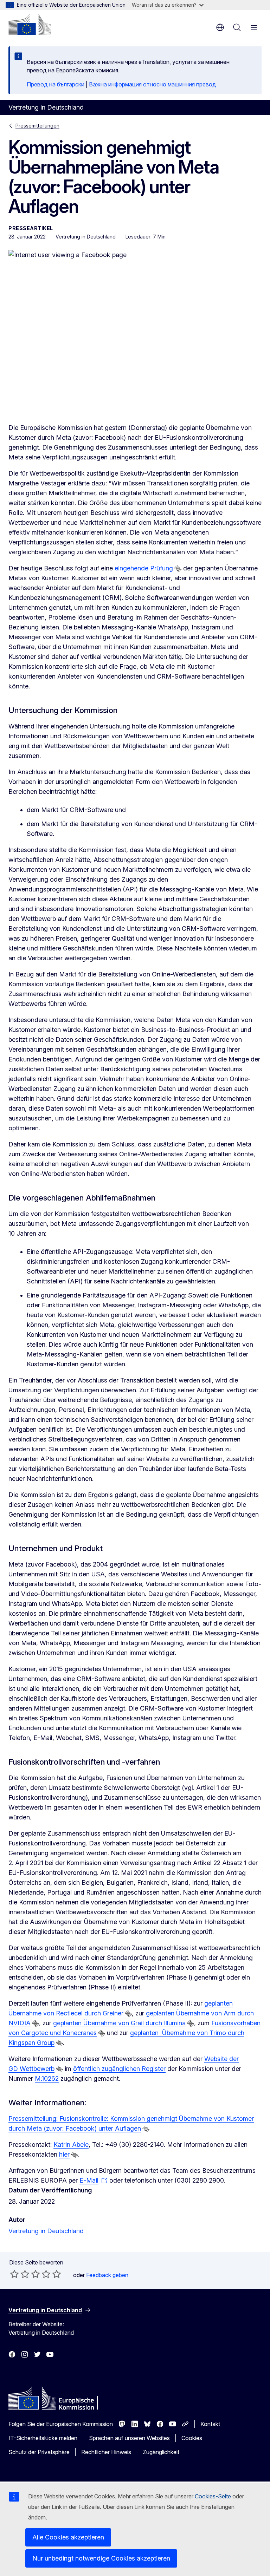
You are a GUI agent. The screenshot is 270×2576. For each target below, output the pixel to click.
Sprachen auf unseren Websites (129, 2438)
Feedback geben (107, 2275)
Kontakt (210, 2424)
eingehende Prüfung (144, 568)
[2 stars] (20, 2274)
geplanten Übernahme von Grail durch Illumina (119, 2023)
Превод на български (56, 84)
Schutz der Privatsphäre (39, 2452)
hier (64, 2154)
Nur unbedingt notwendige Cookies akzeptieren (101, 2558)
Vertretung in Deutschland (46, 2231)
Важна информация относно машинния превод (153, 84)
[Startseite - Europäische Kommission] (30, 25)
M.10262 (47, 2078)
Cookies (192, 2438)
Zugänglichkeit (161, 2452)
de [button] (220, 27)
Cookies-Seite (213, 2496)
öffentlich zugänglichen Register (119, 2069)
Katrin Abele (71, 2145)
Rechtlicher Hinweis (106, 2452)
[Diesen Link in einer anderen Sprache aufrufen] (178, 569)
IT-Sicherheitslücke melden (43, 2438)
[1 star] (14, 2274)
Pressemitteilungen (37, 126)
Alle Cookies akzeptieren (68, 2537)
